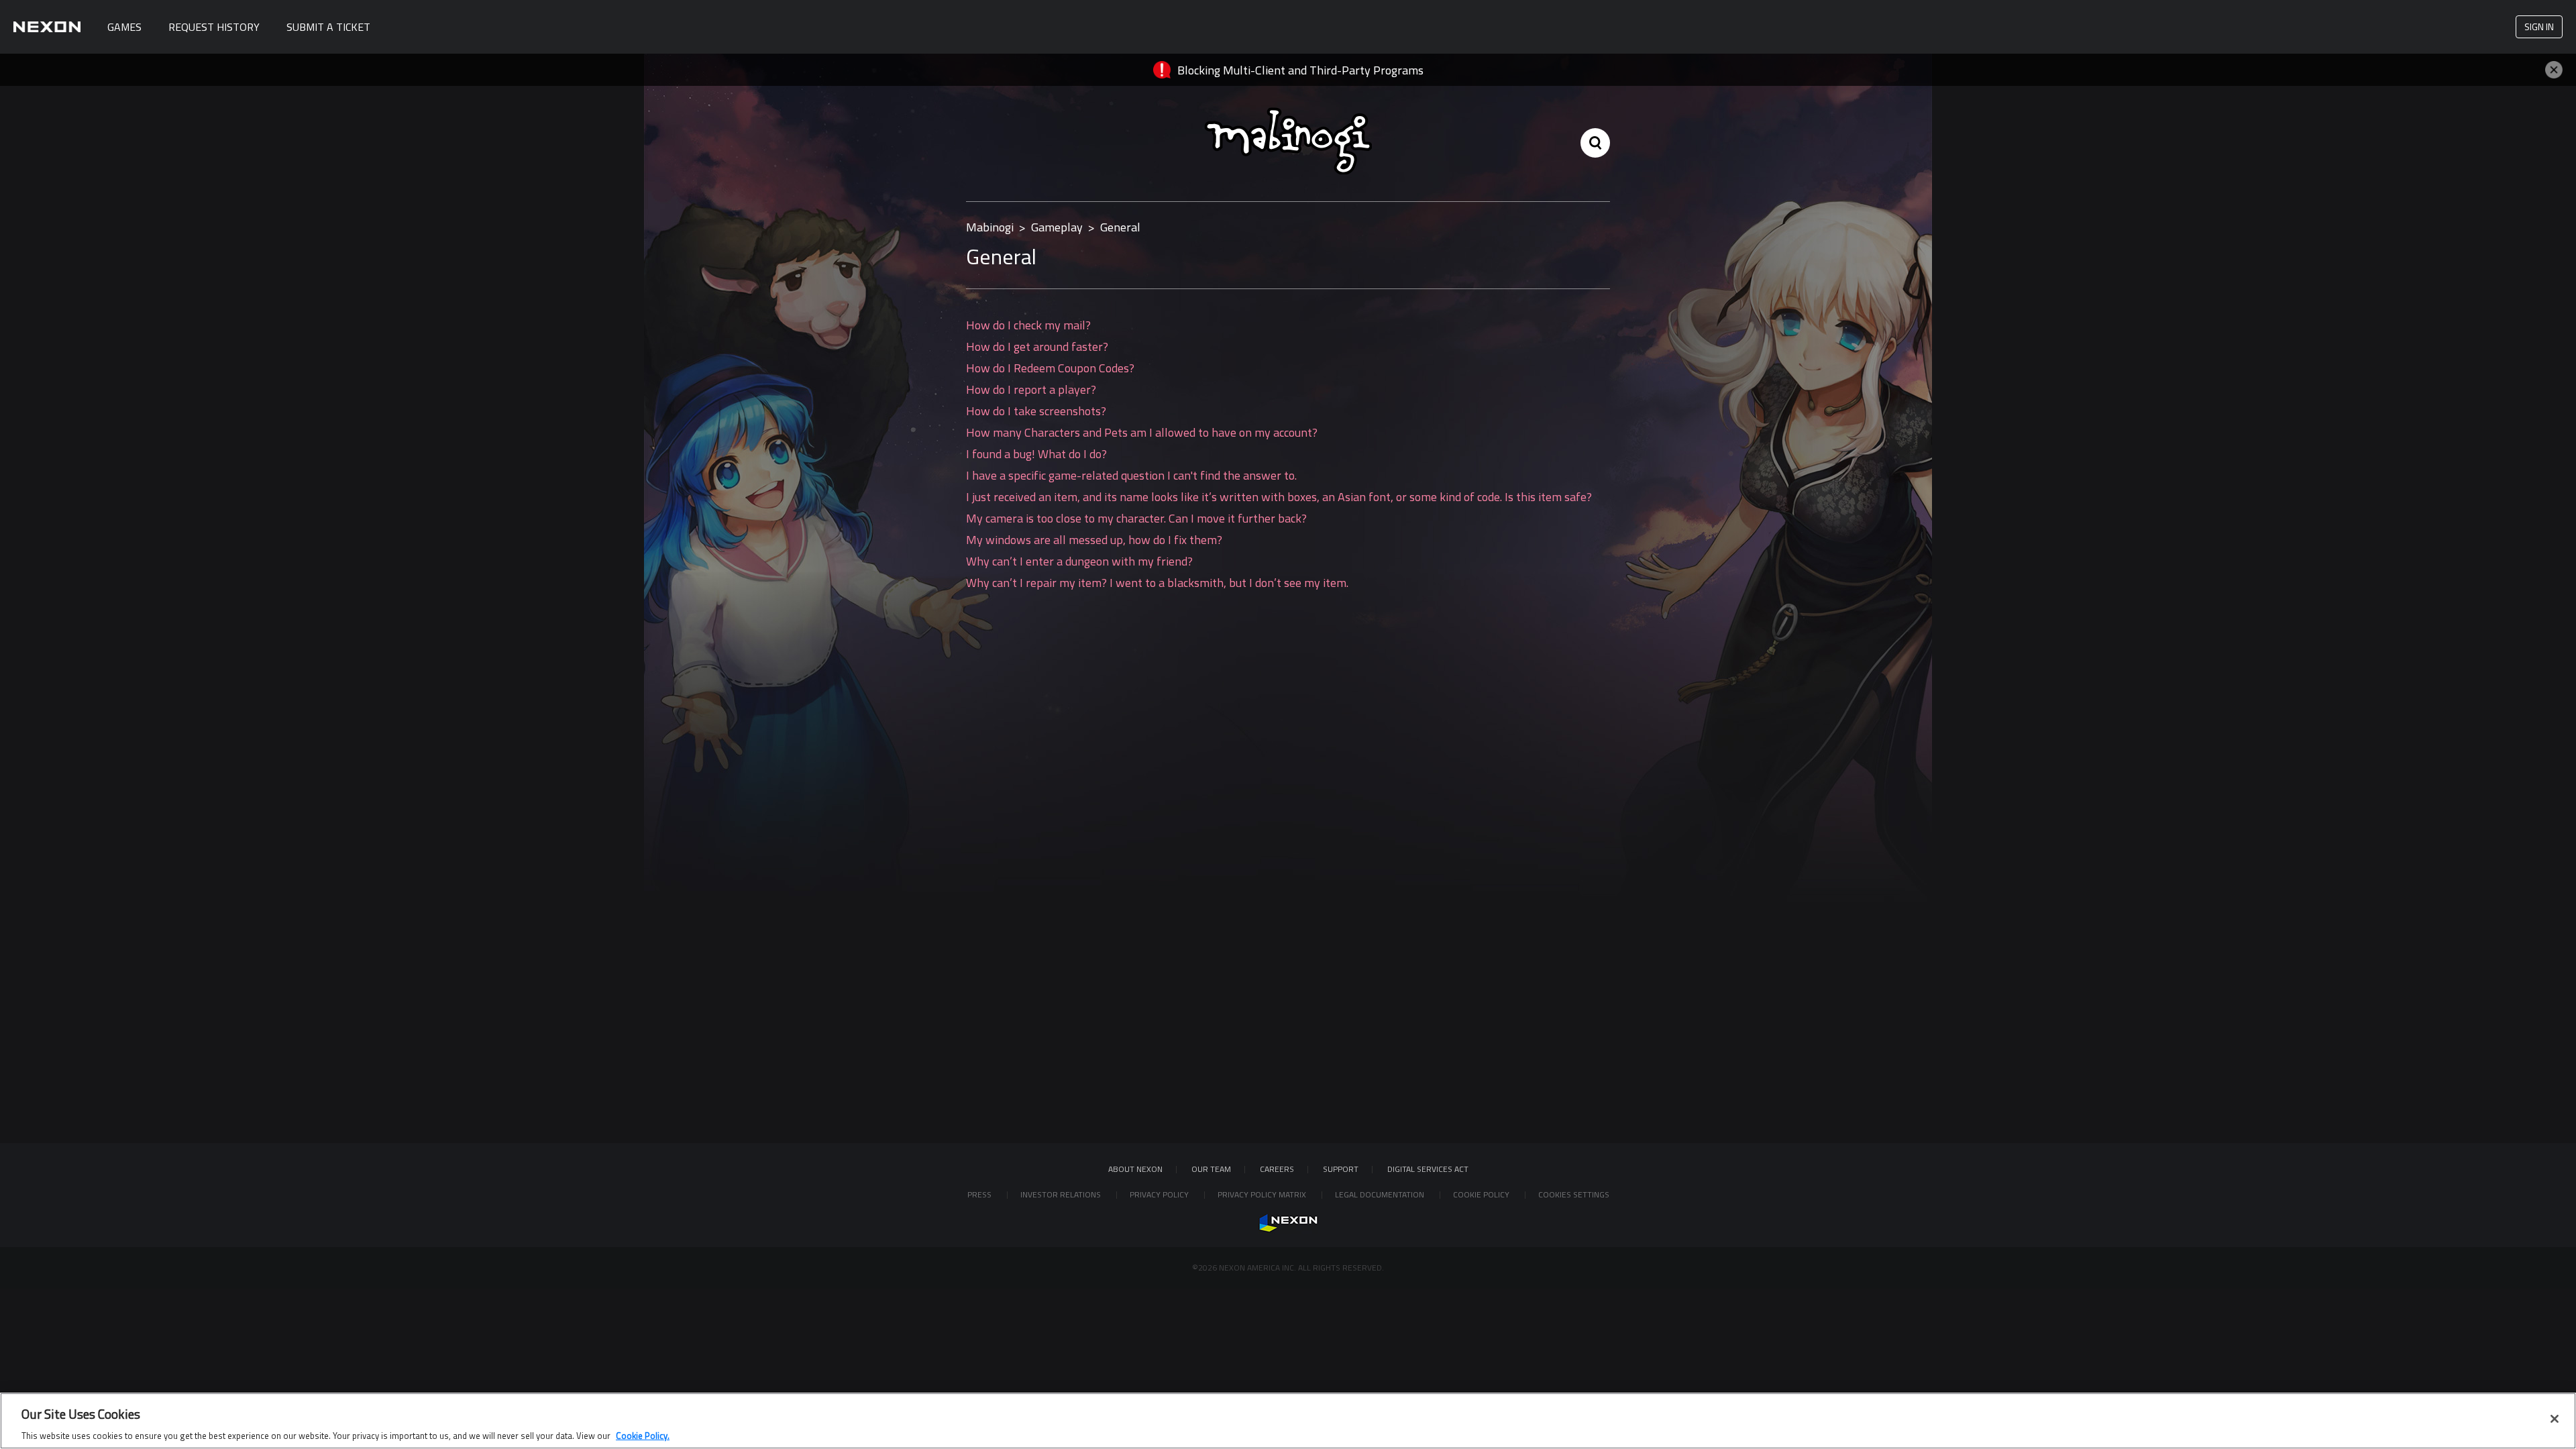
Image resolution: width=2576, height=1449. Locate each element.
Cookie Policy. (643, 1435)
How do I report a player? (1031, 389)
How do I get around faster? (1037, 346)
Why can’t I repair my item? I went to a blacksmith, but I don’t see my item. (1157, 583)
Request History (214, 27)
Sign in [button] (2539, 26)
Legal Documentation (1381, 1194)
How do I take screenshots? (1036, 411)
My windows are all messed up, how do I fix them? (1094, 540)
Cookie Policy (1482, 1194)
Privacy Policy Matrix (1263, 1194)
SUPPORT (1341, 1169)
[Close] (2555, 1419)
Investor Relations (1062, 1194)
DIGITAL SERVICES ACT (1428, 1169)
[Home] (47, 27)
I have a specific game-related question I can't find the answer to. (1131, 475)
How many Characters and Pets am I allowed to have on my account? (1142, 432)
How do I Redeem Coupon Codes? (1050, 368)
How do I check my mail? (1028, 325)
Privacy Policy (1160, 1194)
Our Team (1211, 1169)
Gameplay (1057, 227)
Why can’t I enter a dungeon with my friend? (1079, 561)
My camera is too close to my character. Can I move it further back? (1136, 518)
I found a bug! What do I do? (1036, 454)
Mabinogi (990, 227)
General (1120, 227)
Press (980, 1194)
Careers (1277, 1169)
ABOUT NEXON (1135, 1169)
